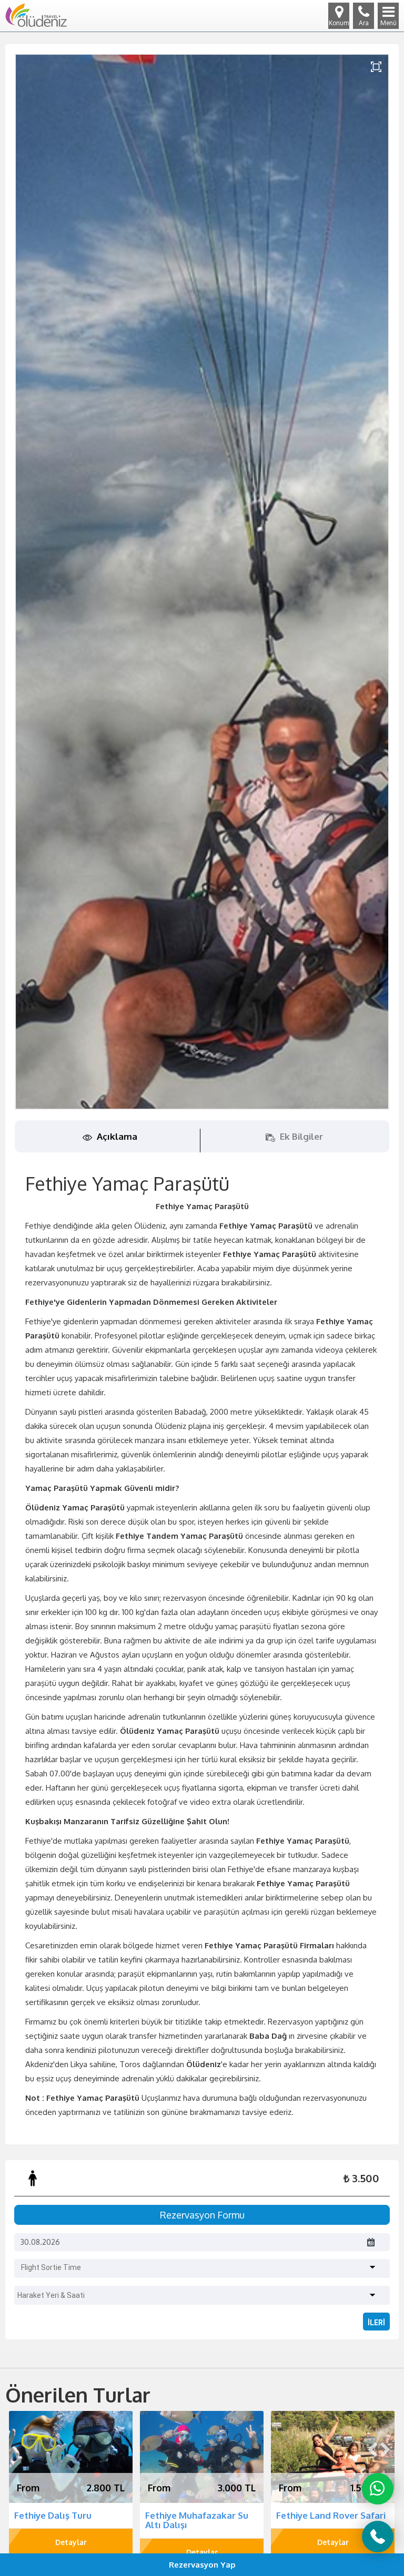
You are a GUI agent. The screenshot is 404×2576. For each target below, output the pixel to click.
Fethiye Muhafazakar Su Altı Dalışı (66, 2520)
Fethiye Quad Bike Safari (329, 2515)
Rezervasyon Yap (202, 2565)
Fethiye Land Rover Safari (200, 2515)
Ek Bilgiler (300, 1136)
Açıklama (116, 1136)
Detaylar (71, 2552)
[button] (204, 2265)
